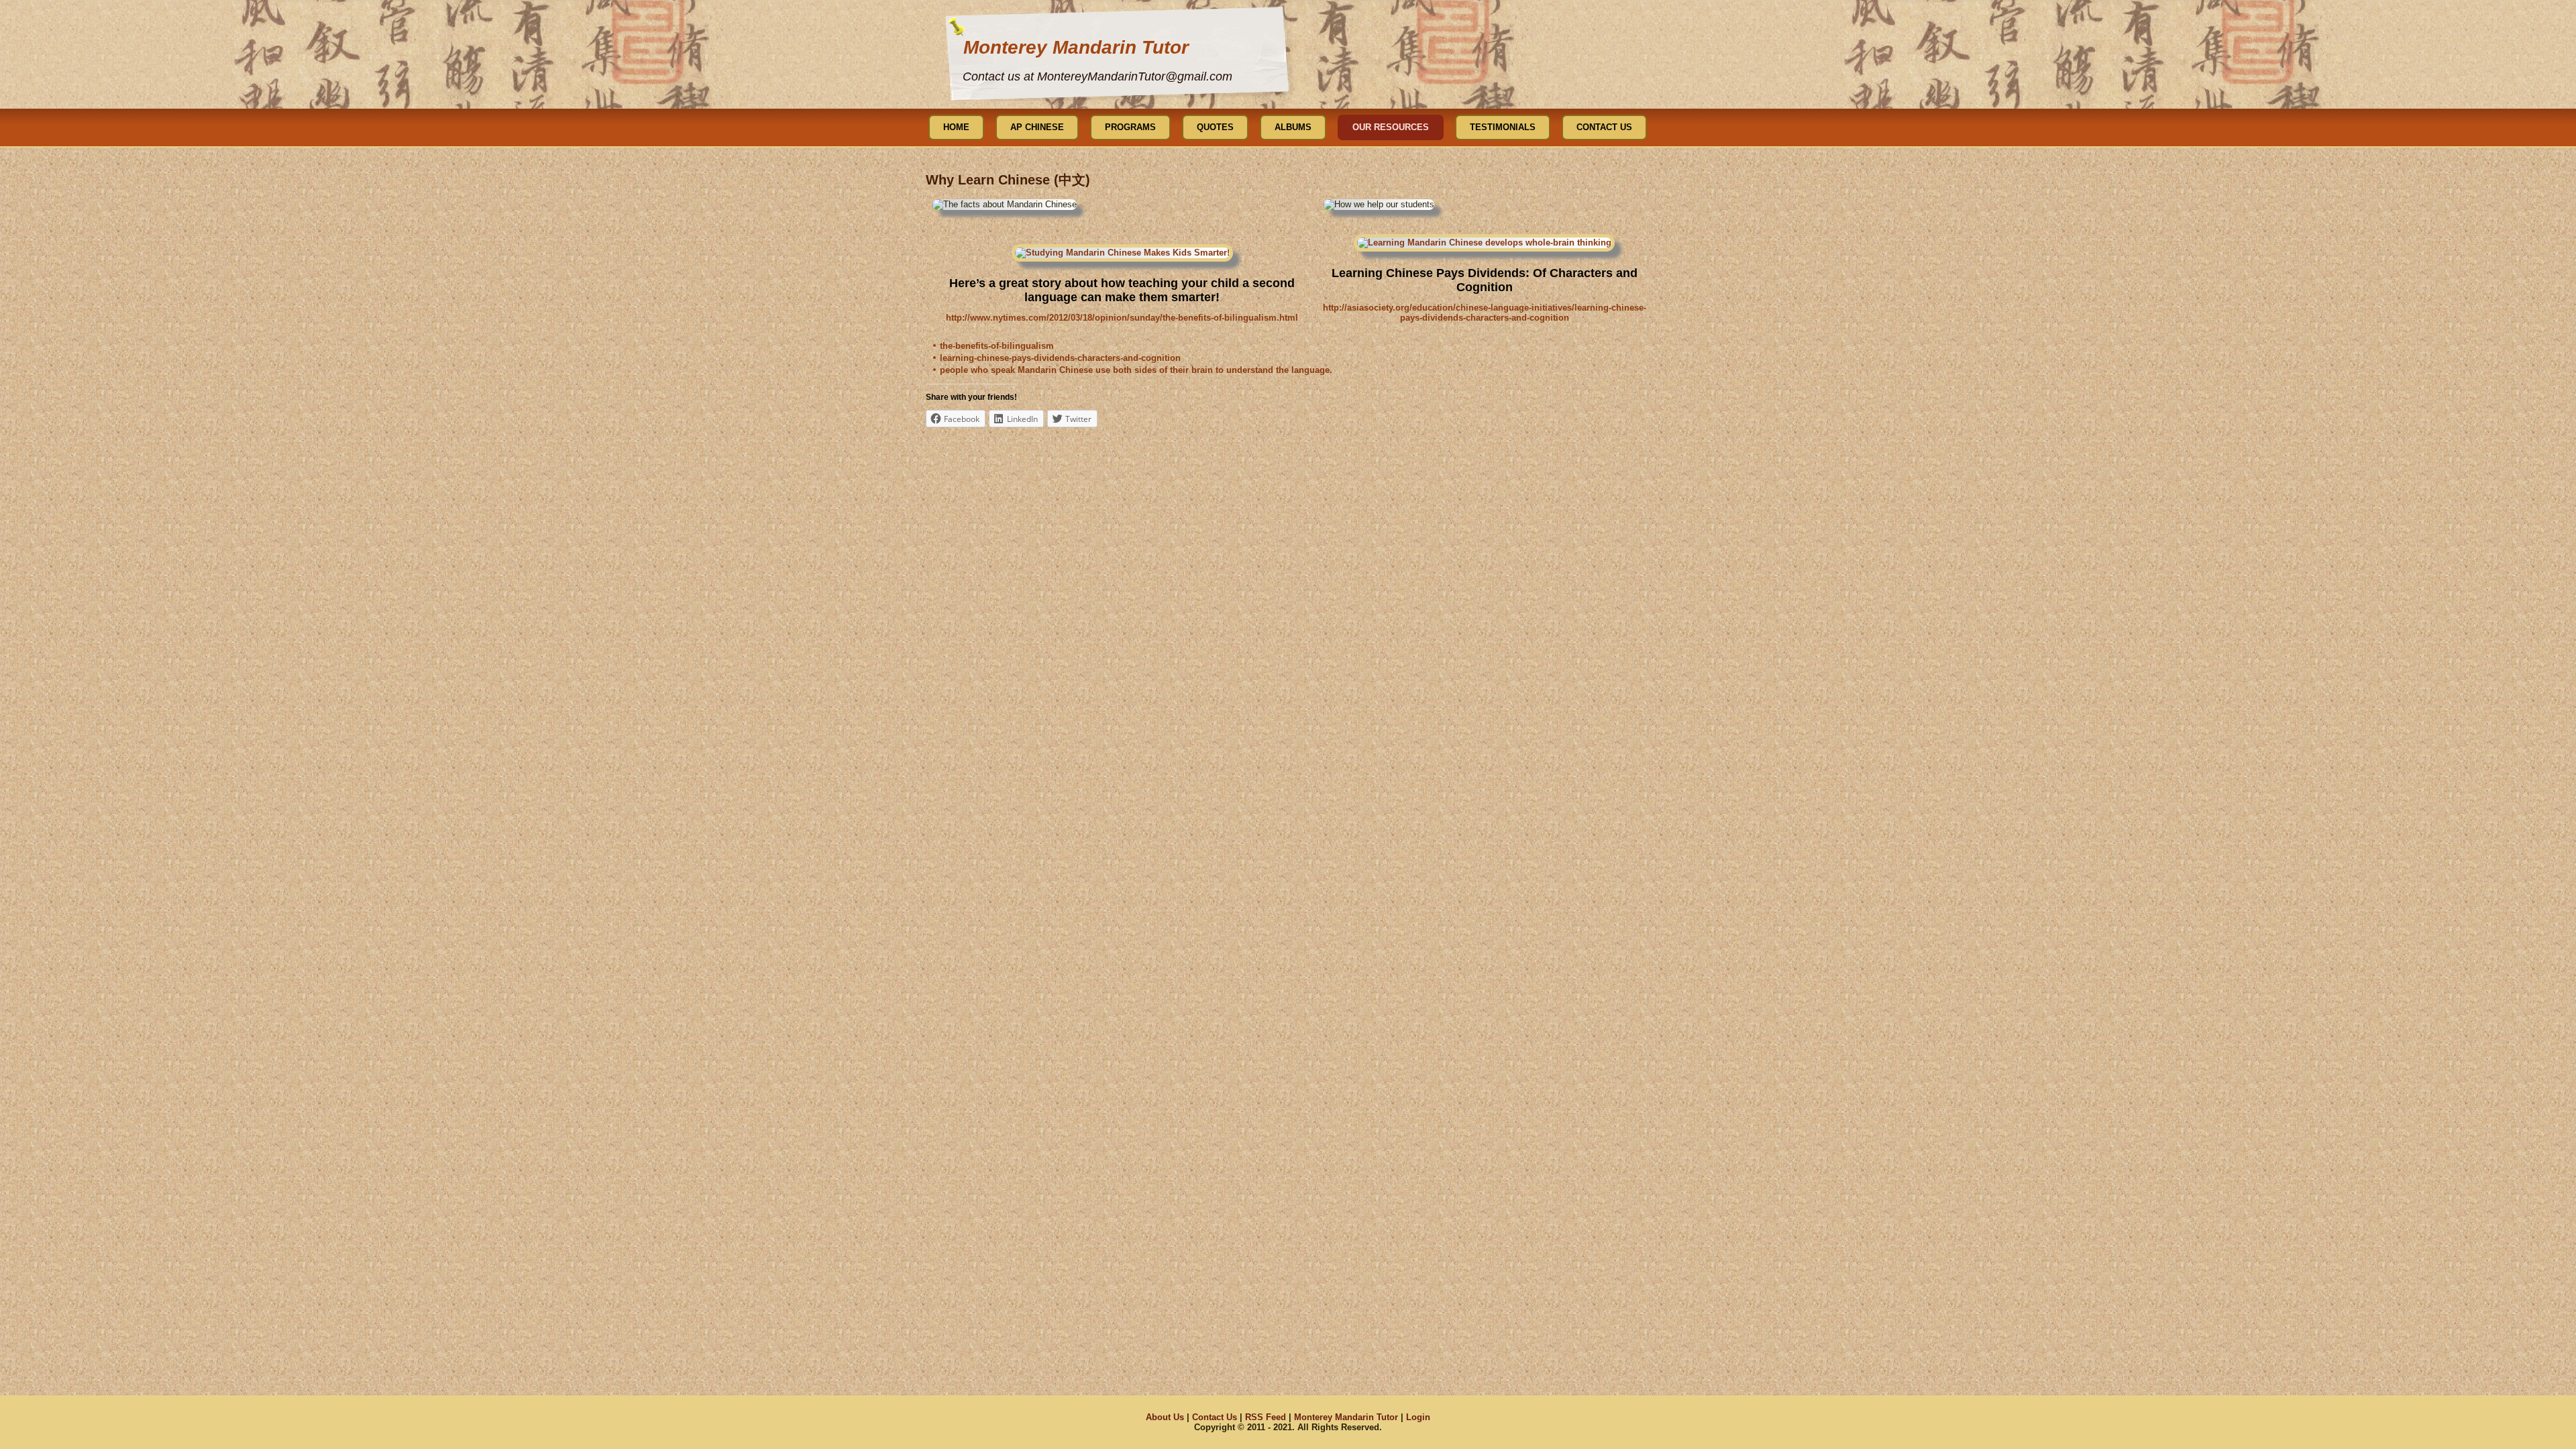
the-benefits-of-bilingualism (997, 346)
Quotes (1215, 127)
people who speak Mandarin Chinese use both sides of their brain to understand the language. (1136, 370)
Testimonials (1503, 127)
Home (956, 127)
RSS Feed (1266, 1417)
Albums (1293, 127)
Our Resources (1391, 127)
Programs (1130, 127)
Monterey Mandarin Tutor (1076, 47)
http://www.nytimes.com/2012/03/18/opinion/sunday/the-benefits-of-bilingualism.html (1122, 318)
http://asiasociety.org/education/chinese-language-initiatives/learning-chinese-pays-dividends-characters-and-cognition (1485, 313)
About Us (1165, 1417)
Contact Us (1604, 127)
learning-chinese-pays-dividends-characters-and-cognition (1060, 358)
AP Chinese (1037, 127)
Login (1418, 1417)
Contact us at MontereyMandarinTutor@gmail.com (1097, 76)
